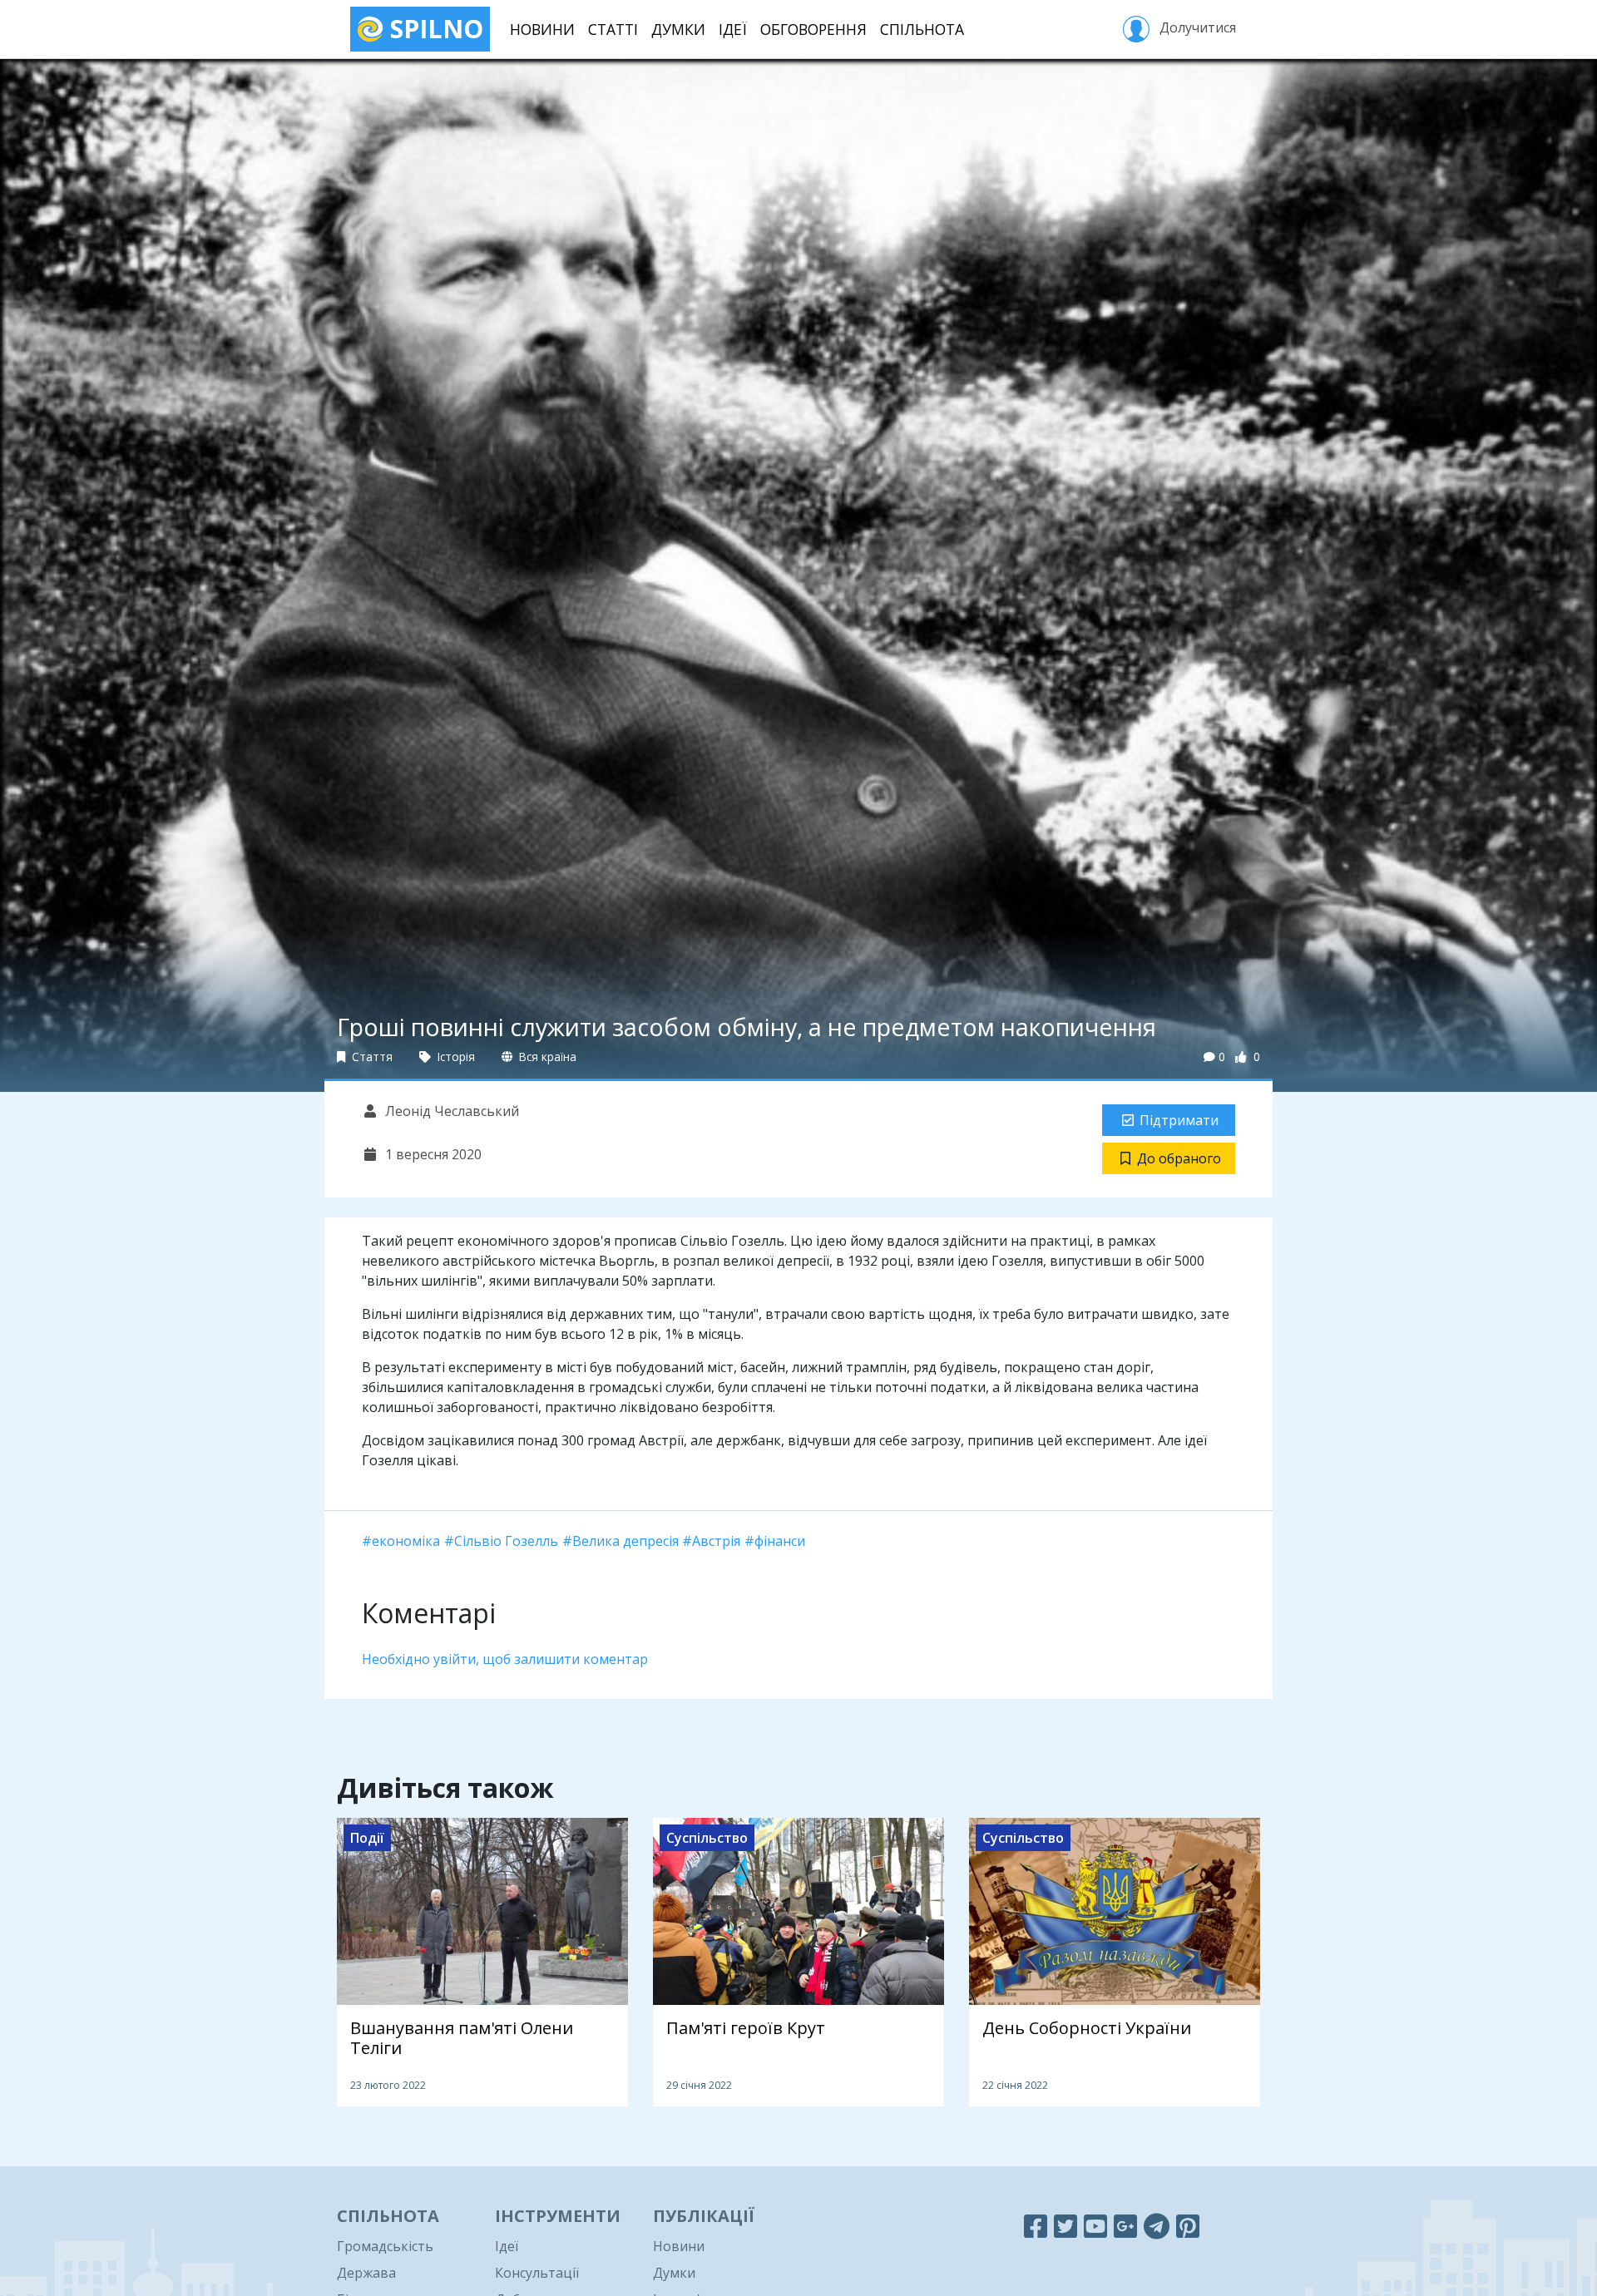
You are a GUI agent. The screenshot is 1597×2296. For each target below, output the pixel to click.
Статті (613, 29)
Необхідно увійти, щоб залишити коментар (505, 1659)
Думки (678, 29)
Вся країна (546, 1057)
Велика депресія (625, 1541)
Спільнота (922, 29)
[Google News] (1125, 2226)
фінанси (780, 1541)
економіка (406, 1541)
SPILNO (433, 29)
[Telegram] (1157, 2226)
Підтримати (1179, 1120)
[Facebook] (1036, 2226)
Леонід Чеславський (450, 1111)
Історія (455, 1057)
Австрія (716, 1541)
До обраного (1179, 1158)
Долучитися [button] (1196, 27)
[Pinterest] (1188, 2226)
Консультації (537, 2273)
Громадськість (385, 2246)
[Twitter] (1065, 2226)
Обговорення (813, 29)
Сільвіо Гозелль (506, 1541)
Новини (542, 29)
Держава (366, 2273)
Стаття (371, 1057)
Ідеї (733, 29)
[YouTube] (1095, 2226)
